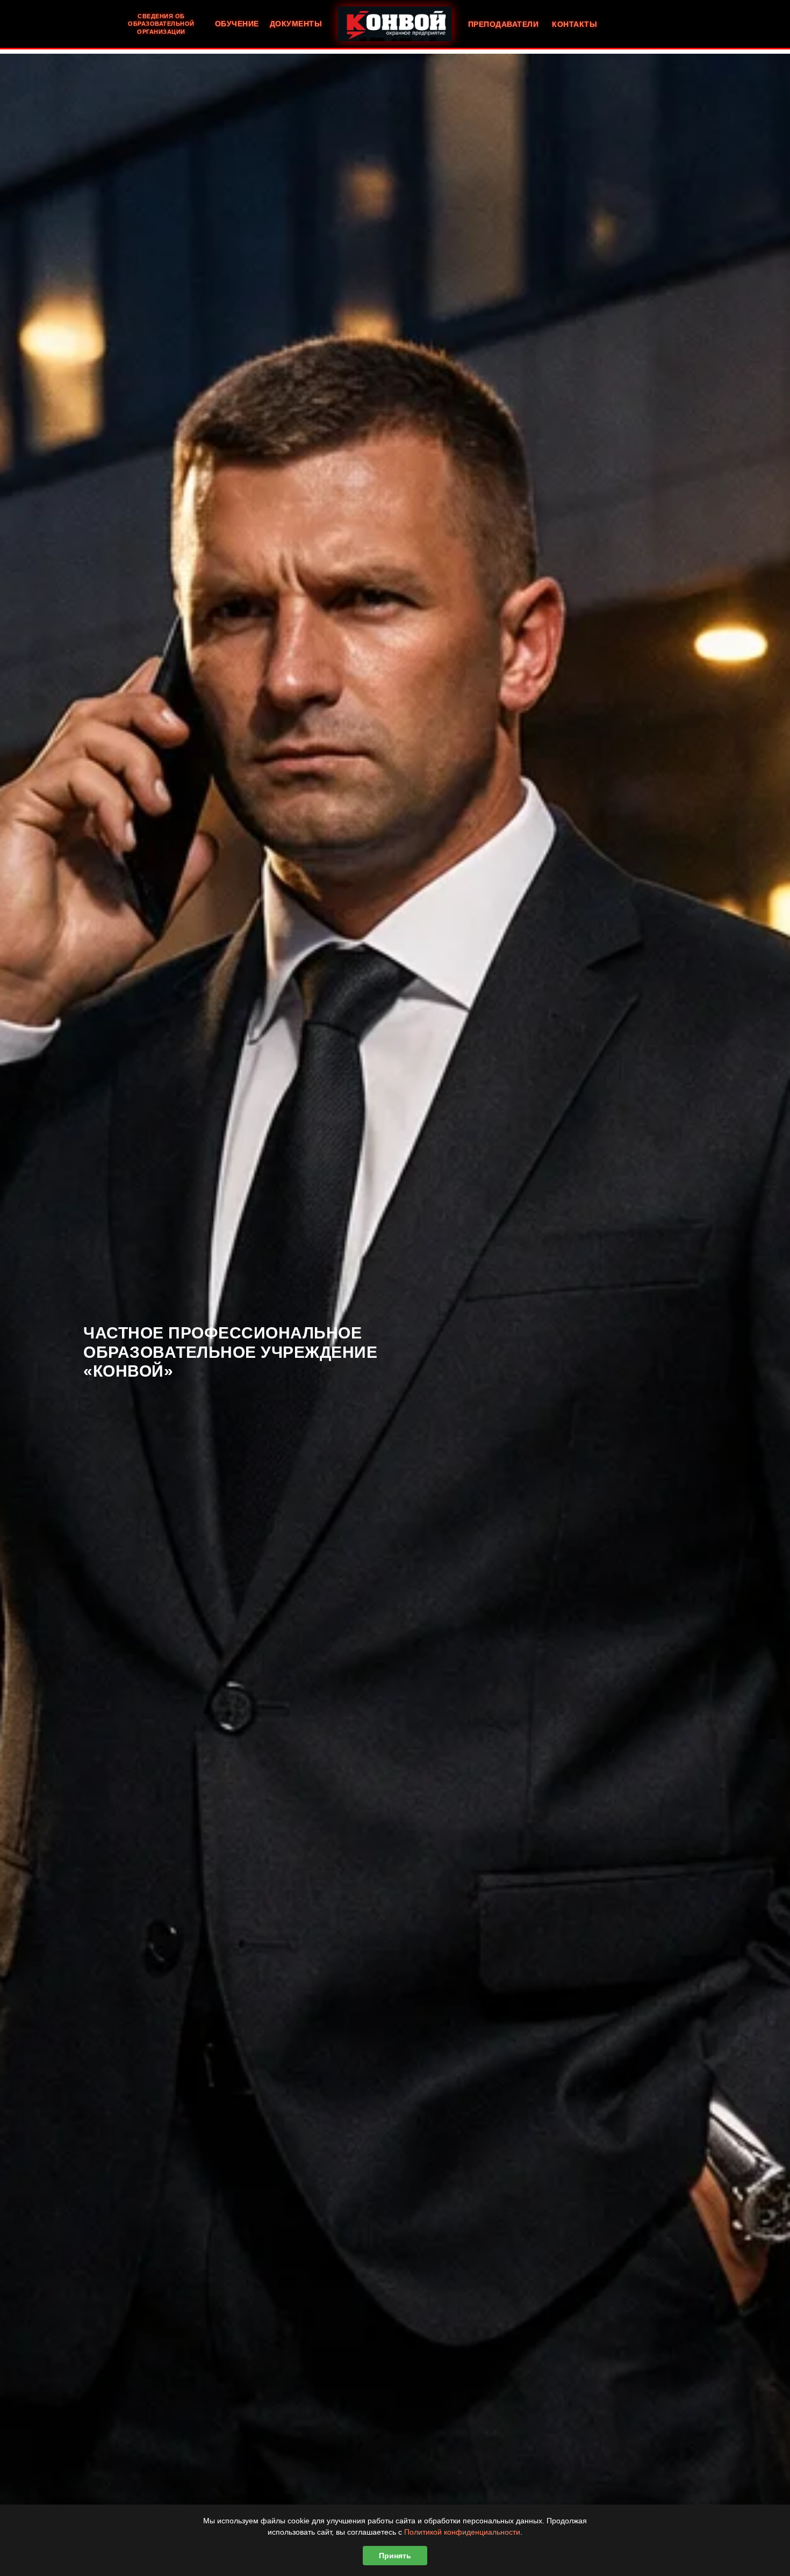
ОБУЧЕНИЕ (237, 24)
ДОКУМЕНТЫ (296, 24)
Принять (395, 2556)
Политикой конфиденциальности (462, 2532)
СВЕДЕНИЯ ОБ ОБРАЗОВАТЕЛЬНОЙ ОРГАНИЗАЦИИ (161, 24)
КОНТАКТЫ (574, 24)
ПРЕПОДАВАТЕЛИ (504, 24)
